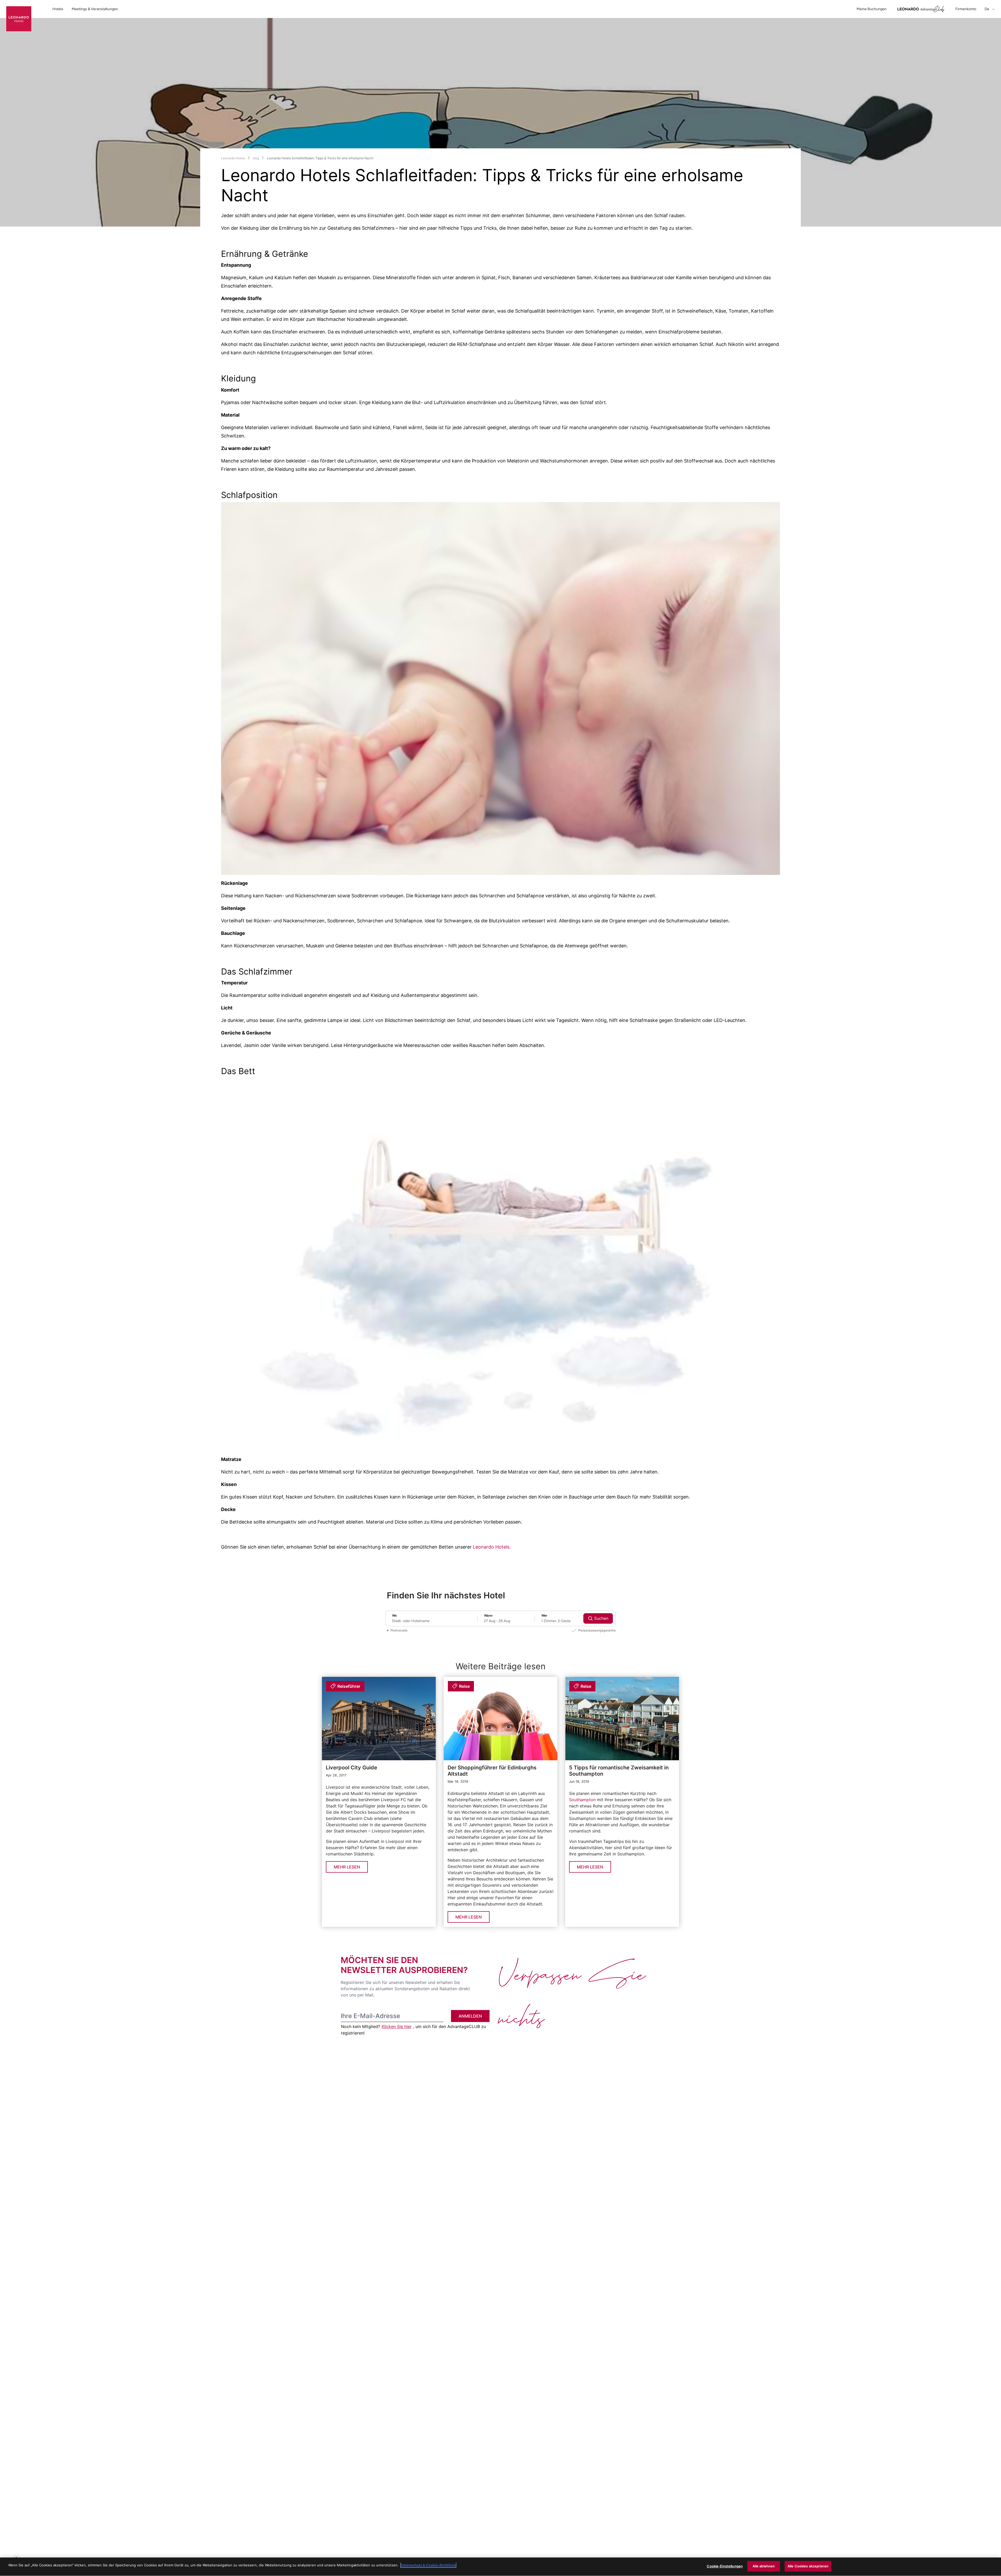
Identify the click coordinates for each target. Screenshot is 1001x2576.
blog (256, 158)
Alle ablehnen (764, 2566)
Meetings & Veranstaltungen (95, 9)
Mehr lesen (347, 1867)
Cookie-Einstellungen (725, 2566)
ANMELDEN (470, 2016)
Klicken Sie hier (397, 2026)
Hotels (58, 9)
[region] (500, 2567)
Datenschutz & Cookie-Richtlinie (428, 2565)
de (987, 9)
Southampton (583, 1800)
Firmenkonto (966, 9)
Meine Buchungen (872, 9)
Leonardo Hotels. (492, 1547)
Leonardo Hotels (233, 158)
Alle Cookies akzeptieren (808, 2566)
